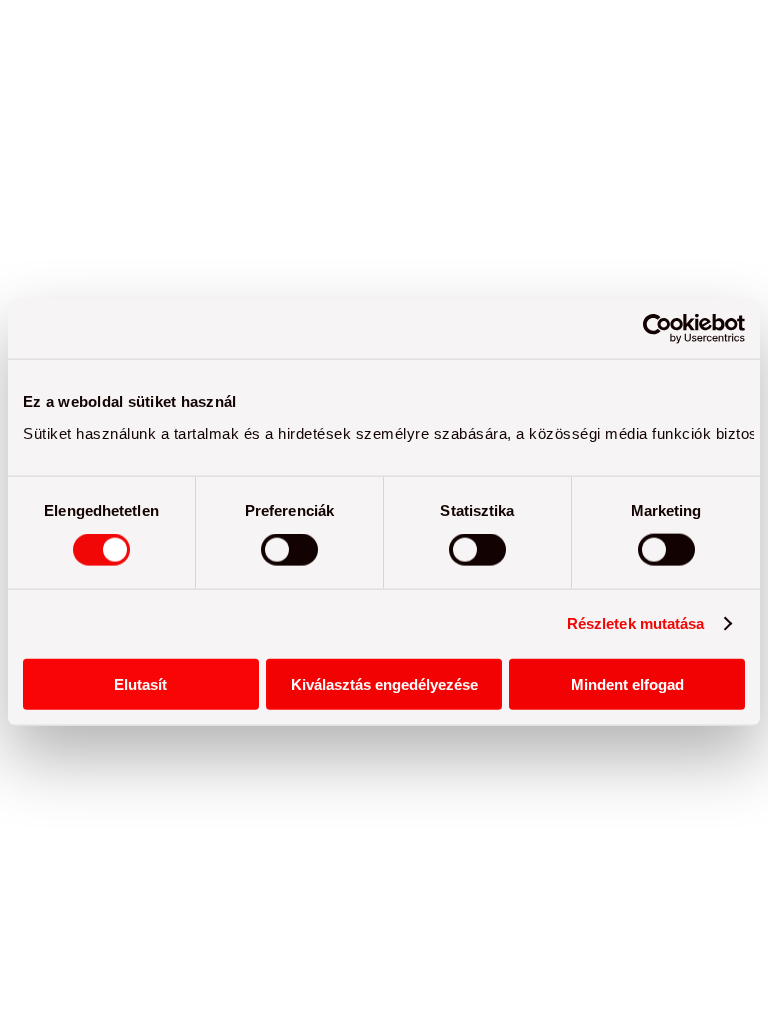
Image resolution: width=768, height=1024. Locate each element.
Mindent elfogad (627, 683)
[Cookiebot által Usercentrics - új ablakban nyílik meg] (657, 329)
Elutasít (140, 683)
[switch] (289, 550)
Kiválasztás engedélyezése (384, 683)
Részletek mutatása (636, 623)
